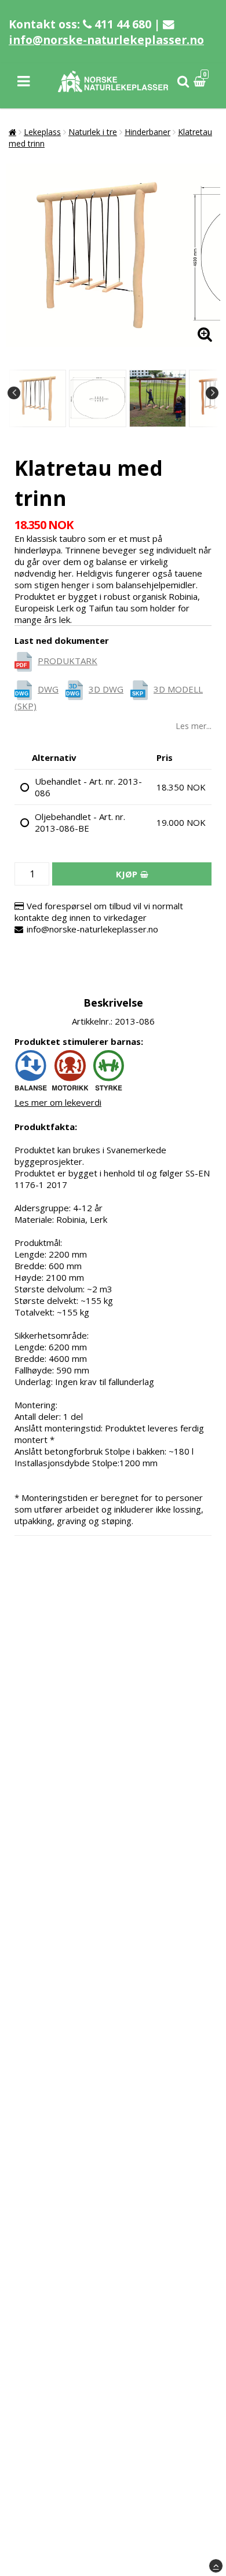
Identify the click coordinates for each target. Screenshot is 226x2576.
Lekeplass (42, 132)
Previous (14, 393)
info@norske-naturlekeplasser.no (106, 40)
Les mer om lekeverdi (58, 1102)
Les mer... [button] (194, 726)
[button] (201, 81)
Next (212, 393)
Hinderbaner (147, 132)
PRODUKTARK (68, 661)
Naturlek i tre (93, 132)
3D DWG (106, 689)
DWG (48, 689)
